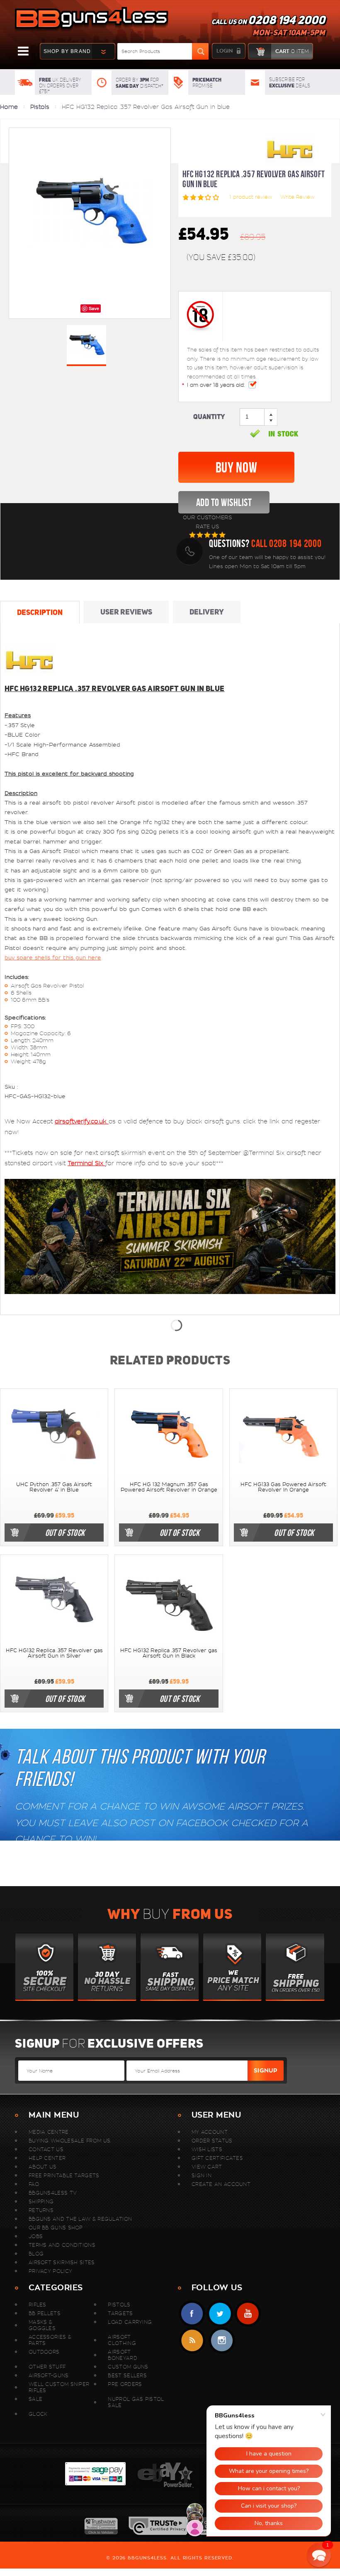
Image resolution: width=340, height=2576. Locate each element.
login (225, 51)
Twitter (220, 2314)
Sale (35, 2399)
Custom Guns (128, 2367)
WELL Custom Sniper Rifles (59, 2387)
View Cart (207, 2167)
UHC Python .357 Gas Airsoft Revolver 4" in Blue (54, 1487)
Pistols (40, 107)
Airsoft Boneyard (122, 2355)
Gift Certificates (217, 2158)
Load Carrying (130, 2322)
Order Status (212, 2141)
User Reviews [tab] (126, 612)
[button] (319, 2555)
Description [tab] (40, 612)
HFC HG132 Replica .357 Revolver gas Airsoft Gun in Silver (54, 1653)
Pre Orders (125, 2384)
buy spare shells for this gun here (53, 958)
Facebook (192, 2314)
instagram (222, 2341)
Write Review (297, 197)
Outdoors (44, 2352)
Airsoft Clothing (122, 2340)
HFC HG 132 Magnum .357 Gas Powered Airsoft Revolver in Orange (169, 1487)
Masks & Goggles (42, 2325)
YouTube (248, 2314)
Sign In (202, 2175)
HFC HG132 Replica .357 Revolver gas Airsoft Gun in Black (169, 1653)
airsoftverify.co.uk (82, 1121)
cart (292, 51)
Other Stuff (47, 2367)
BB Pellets (45, 2313)
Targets (120, 2313)
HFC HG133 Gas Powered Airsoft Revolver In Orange (283, 1487)
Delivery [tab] (207, 612)
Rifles (38, 2305)
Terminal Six (86, 1163)
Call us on (268, 27)
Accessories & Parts (50, 2340)
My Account (210, 2132)
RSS (192, 2341)
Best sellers (127, 2375)
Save (94, 308)
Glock (38, 2414)
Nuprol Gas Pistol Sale (136, 2402)
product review (251, 197)
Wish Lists (207, 2149)
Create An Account (221, 2184)
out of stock (65, 1533)
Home (9, 107)
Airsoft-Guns (49, 2375)
